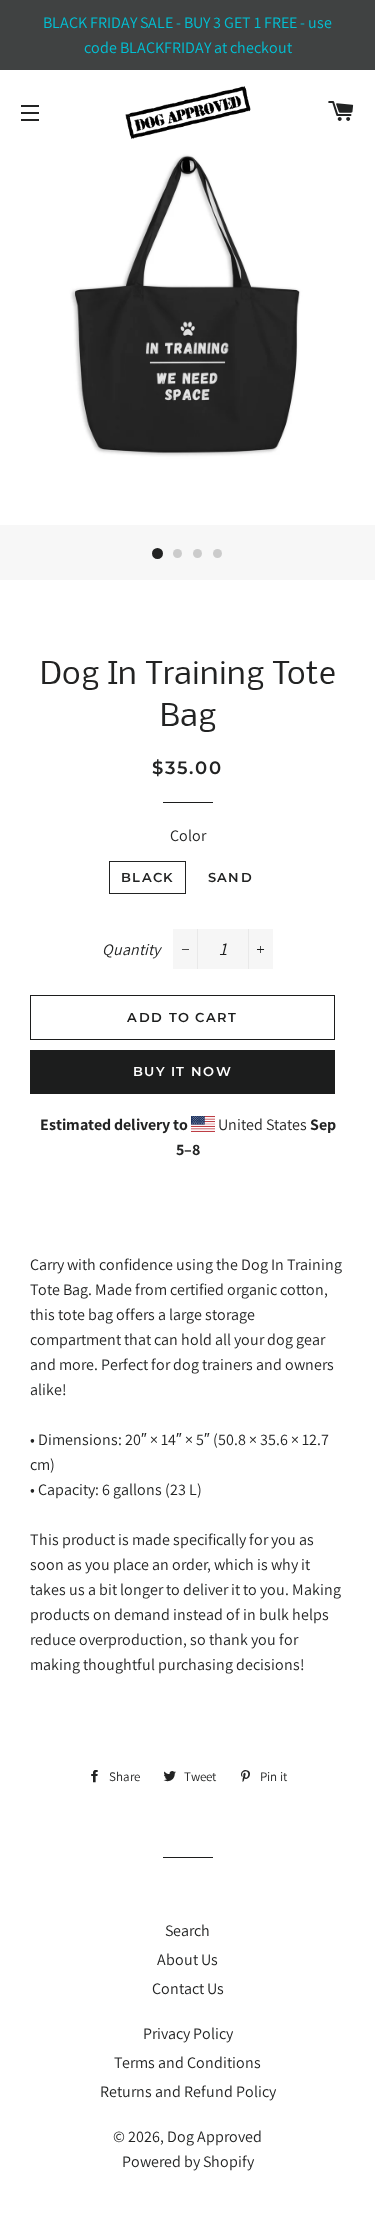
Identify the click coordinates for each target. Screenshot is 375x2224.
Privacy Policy (188, 2033)
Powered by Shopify (188, 2161)
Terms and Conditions (187, 2062)
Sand (230, 877)
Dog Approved (214, 2136)
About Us (187, 1959)
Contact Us (188, 1988)
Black (147, 877)
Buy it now (182, 1071)
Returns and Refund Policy (188, 2091)
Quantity (131, 949)
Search (187, 1930)
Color (188, 835)
